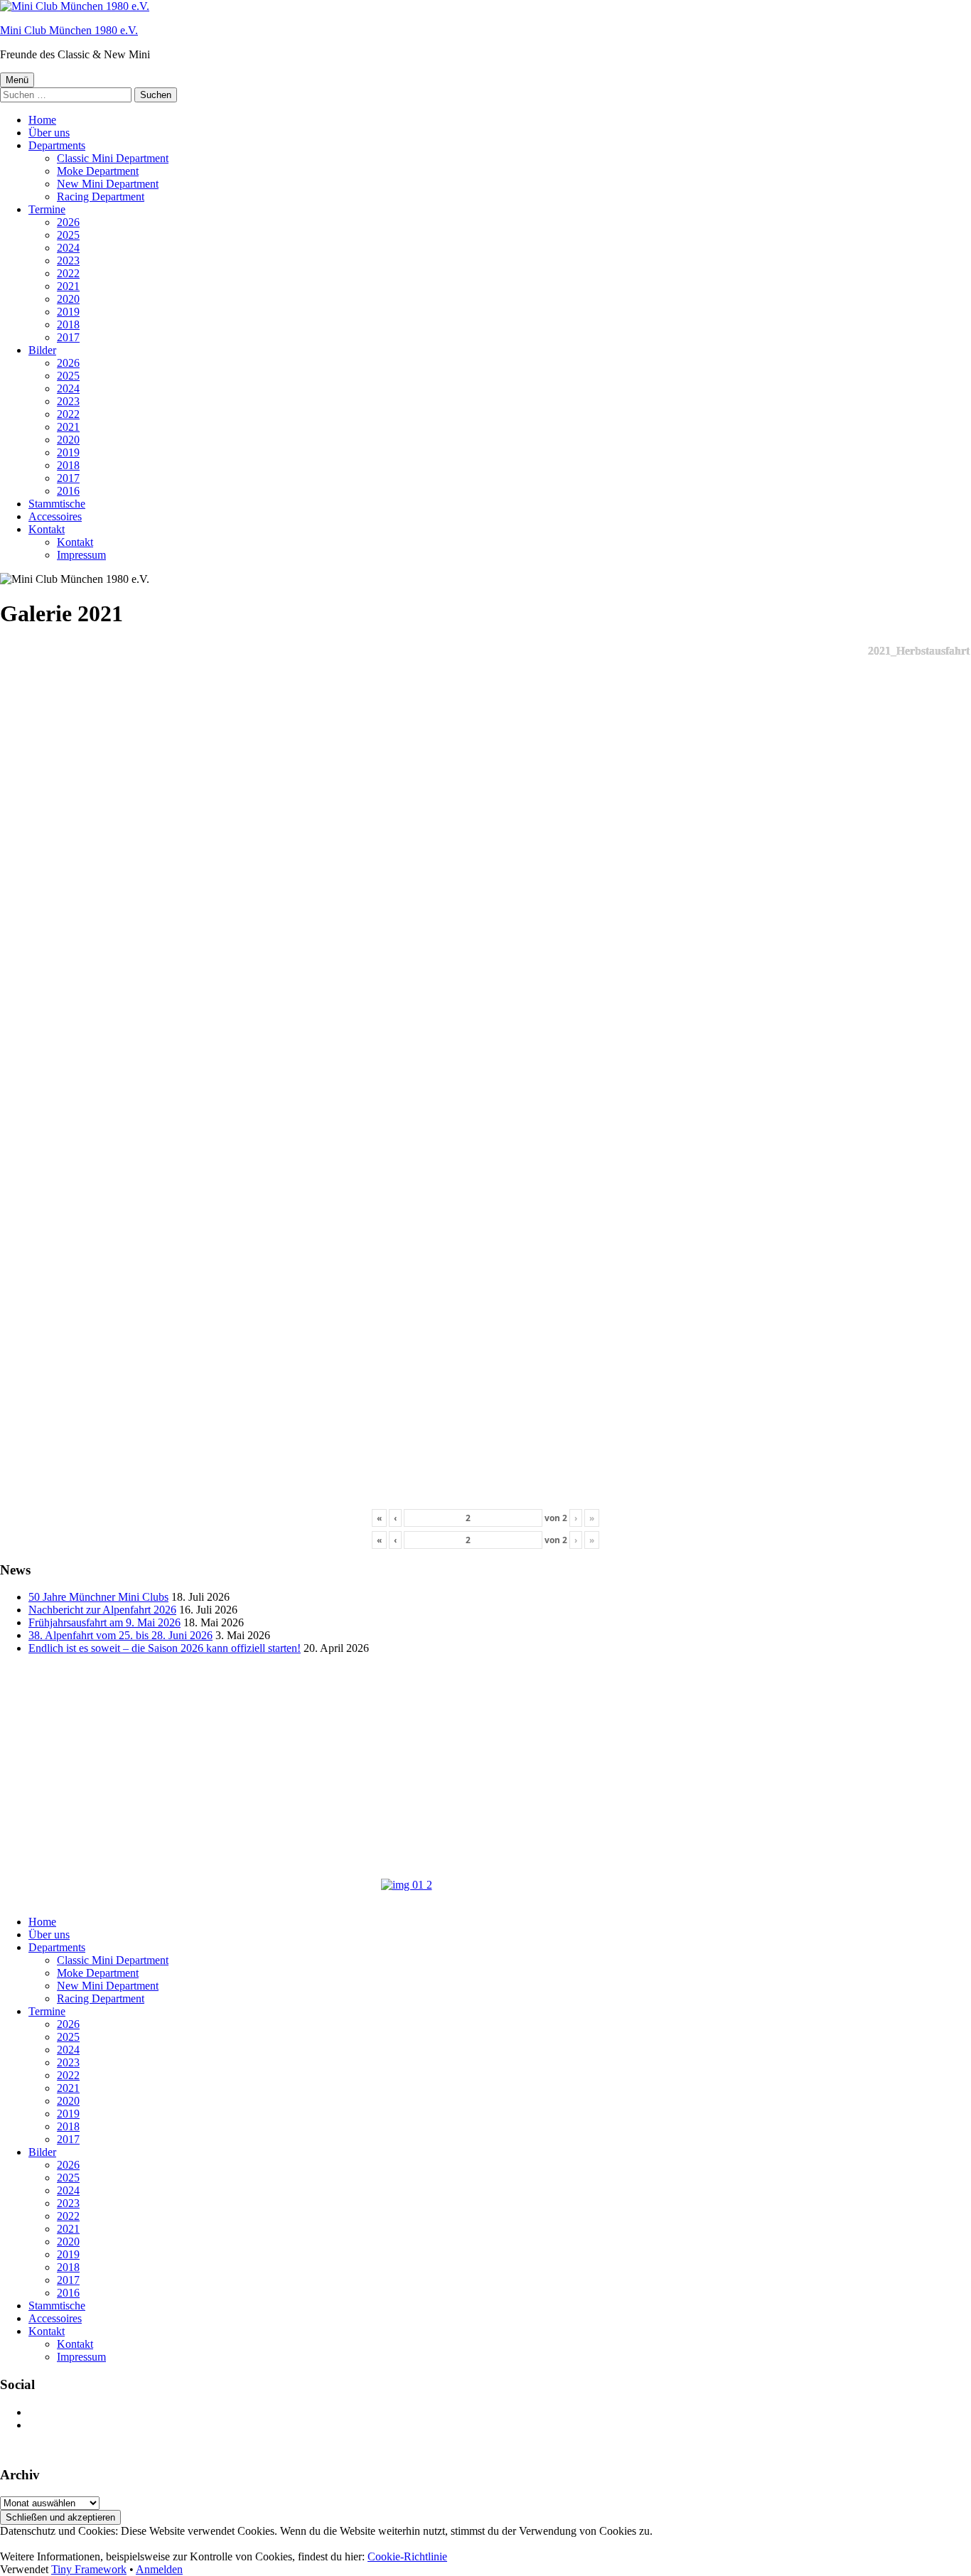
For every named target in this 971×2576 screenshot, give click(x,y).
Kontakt (47, 529)
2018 (68, 324)
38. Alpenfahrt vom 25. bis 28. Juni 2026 (120, 1635)
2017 (68, 337)
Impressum (81, 555)
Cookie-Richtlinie (407, 2556)
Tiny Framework (89, 2569)
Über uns (49, 133)
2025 (68, 235)
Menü (17, 80)
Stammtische (57, 504)
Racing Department (101, 197)
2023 (68, 261)
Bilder (42, 350)
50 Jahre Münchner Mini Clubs (98, 1597)
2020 (68, 299)
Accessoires (55, 516)
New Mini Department (108, 184)
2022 (68, 273)
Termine (47, 209)
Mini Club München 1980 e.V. (69, 30)
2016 (68, 491)
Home (42, 120)
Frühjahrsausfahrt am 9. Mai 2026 (104, 1622)
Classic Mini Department (113, 158)
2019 (68, 312)
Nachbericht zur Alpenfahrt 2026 (102, 1610)
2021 (68, 286)
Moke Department (98, 171)
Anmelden (159, 2569)
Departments (57, 145)
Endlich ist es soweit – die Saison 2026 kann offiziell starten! (165, 1648)
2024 (68, 248)
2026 (68, 222)
